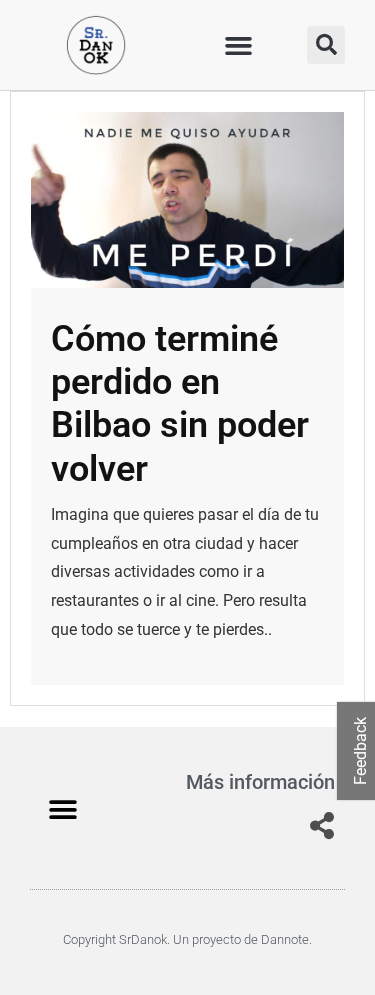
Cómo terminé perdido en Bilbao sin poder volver (180, 404)
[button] (238, 45)
